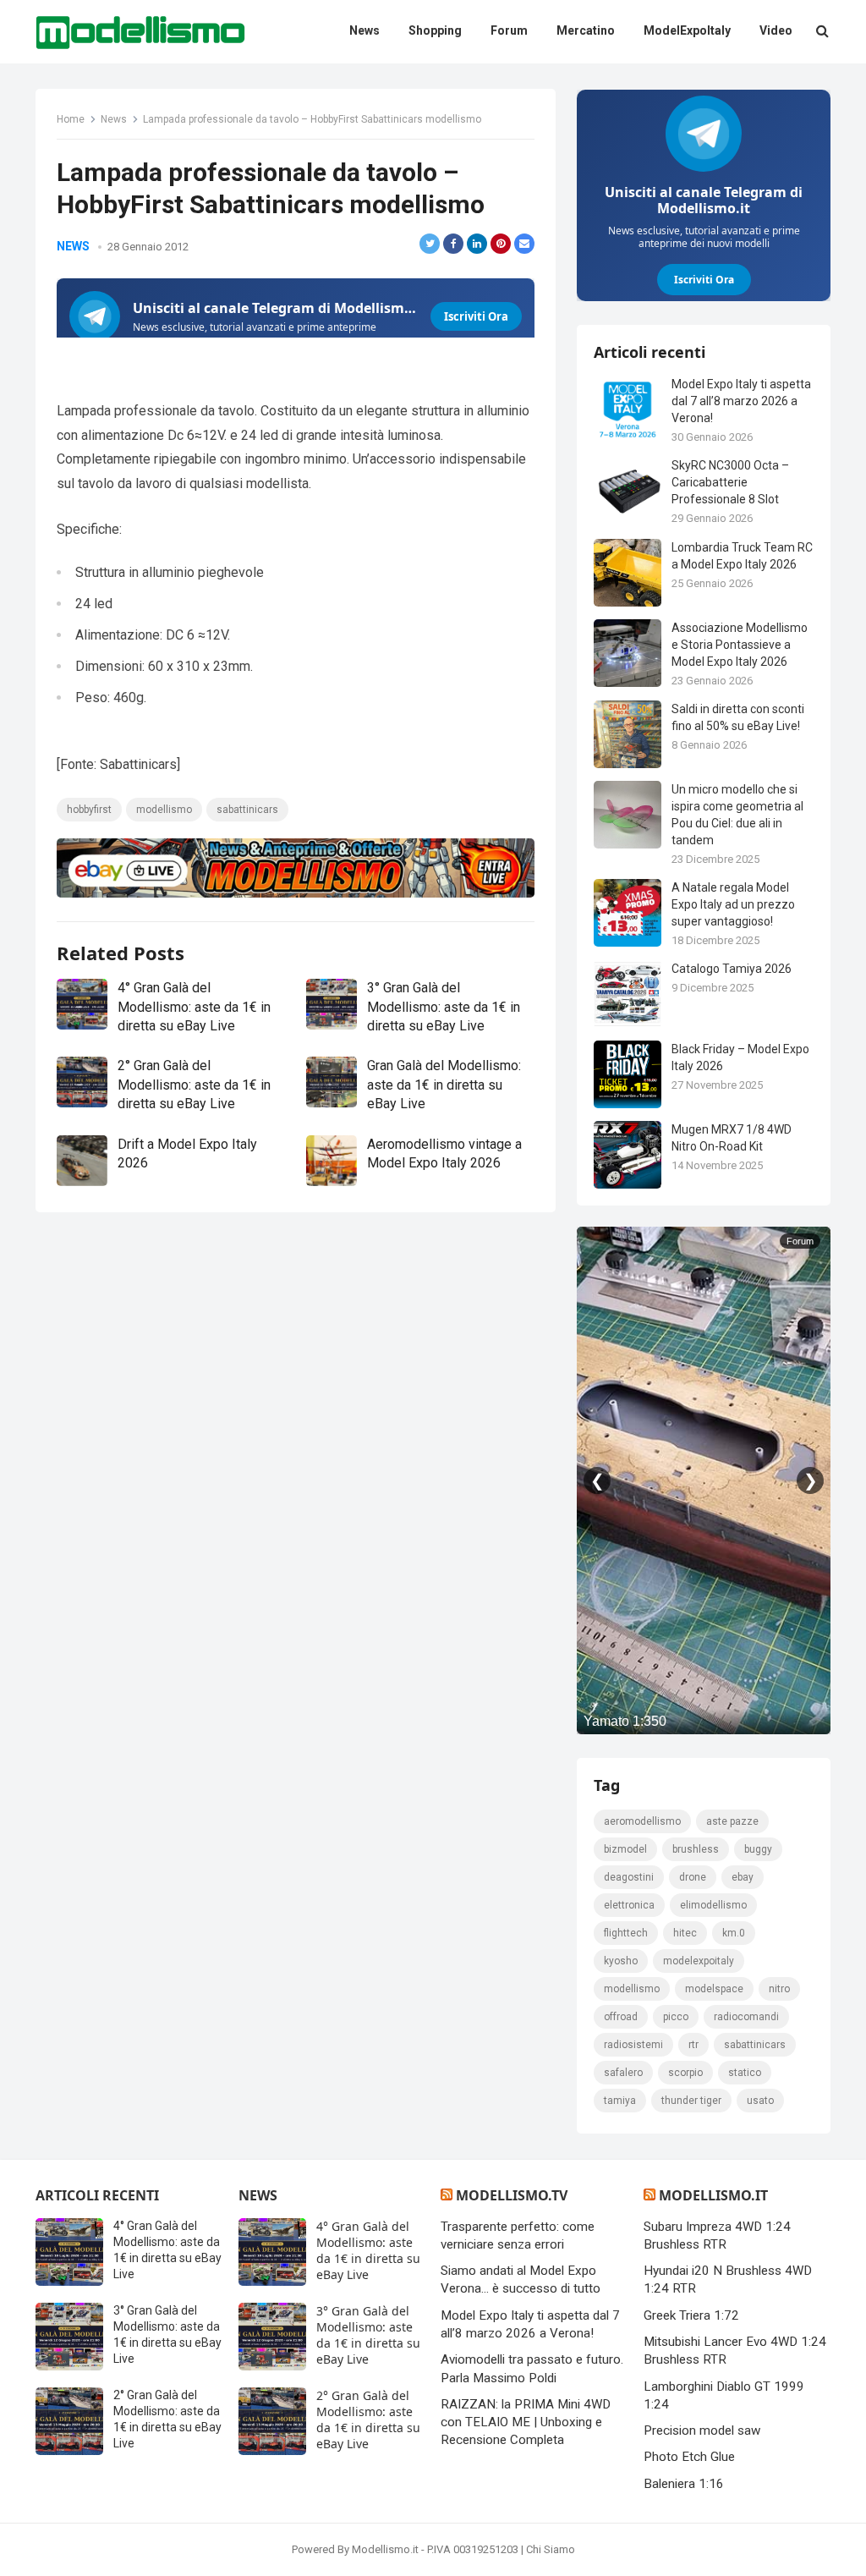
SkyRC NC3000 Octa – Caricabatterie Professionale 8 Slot (730, 482)
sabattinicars (247, 810)
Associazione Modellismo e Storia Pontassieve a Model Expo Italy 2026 (740, 645)
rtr (693, 2045)
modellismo (164, 810)
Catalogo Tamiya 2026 (732, 969)
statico (745, 2073)
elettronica (629, 1905)
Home (71, 119)
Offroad (621, 2017)
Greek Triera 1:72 (691, 2315)
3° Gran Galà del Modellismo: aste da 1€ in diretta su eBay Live (444, 1007)
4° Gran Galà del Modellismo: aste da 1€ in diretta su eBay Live (194, 1007)
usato (760, 2101)
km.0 (734, 1933)
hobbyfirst (89, 810)
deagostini (629, 1877)
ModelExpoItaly (699, 1961)
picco (676, 2017)
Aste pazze (732, 1821)
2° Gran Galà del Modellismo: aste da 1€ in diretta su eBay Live (194, 1085)
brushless (696, 1849)
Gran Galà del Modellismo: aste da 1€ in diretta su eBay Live (444, 1085)
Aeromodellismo (642, 1821)
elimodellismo (713, 1905)
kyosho (621, 1961)
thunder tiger (691, 2101)
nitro (779, 1989)
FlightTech (626, 1933)
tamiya (620, 2101)
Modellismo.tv (512, 2195)
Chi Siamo (551, 2549)
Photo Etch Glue (689, 2457)
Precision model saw (702, 2430)
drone (693, 1877)
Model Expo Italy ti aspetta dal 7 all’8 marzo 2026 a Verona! (741, 401)
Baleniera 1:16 (684, 2484)
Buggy (758, 1849)
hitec (685, 1933)
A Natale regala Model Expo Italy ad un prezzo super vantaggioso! (733, 904)
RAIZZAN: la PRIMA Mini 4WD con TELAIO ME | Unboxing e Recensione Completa (526, 2422)
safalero (623, 2073)
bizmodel (625, 1849)
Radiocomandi (746, 2017)
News (114, 119)
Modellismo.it (713, 2195)
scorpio (685, 2073)
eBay (743, 1877)
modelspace (714, 1989)
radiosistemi (633, 2045)
